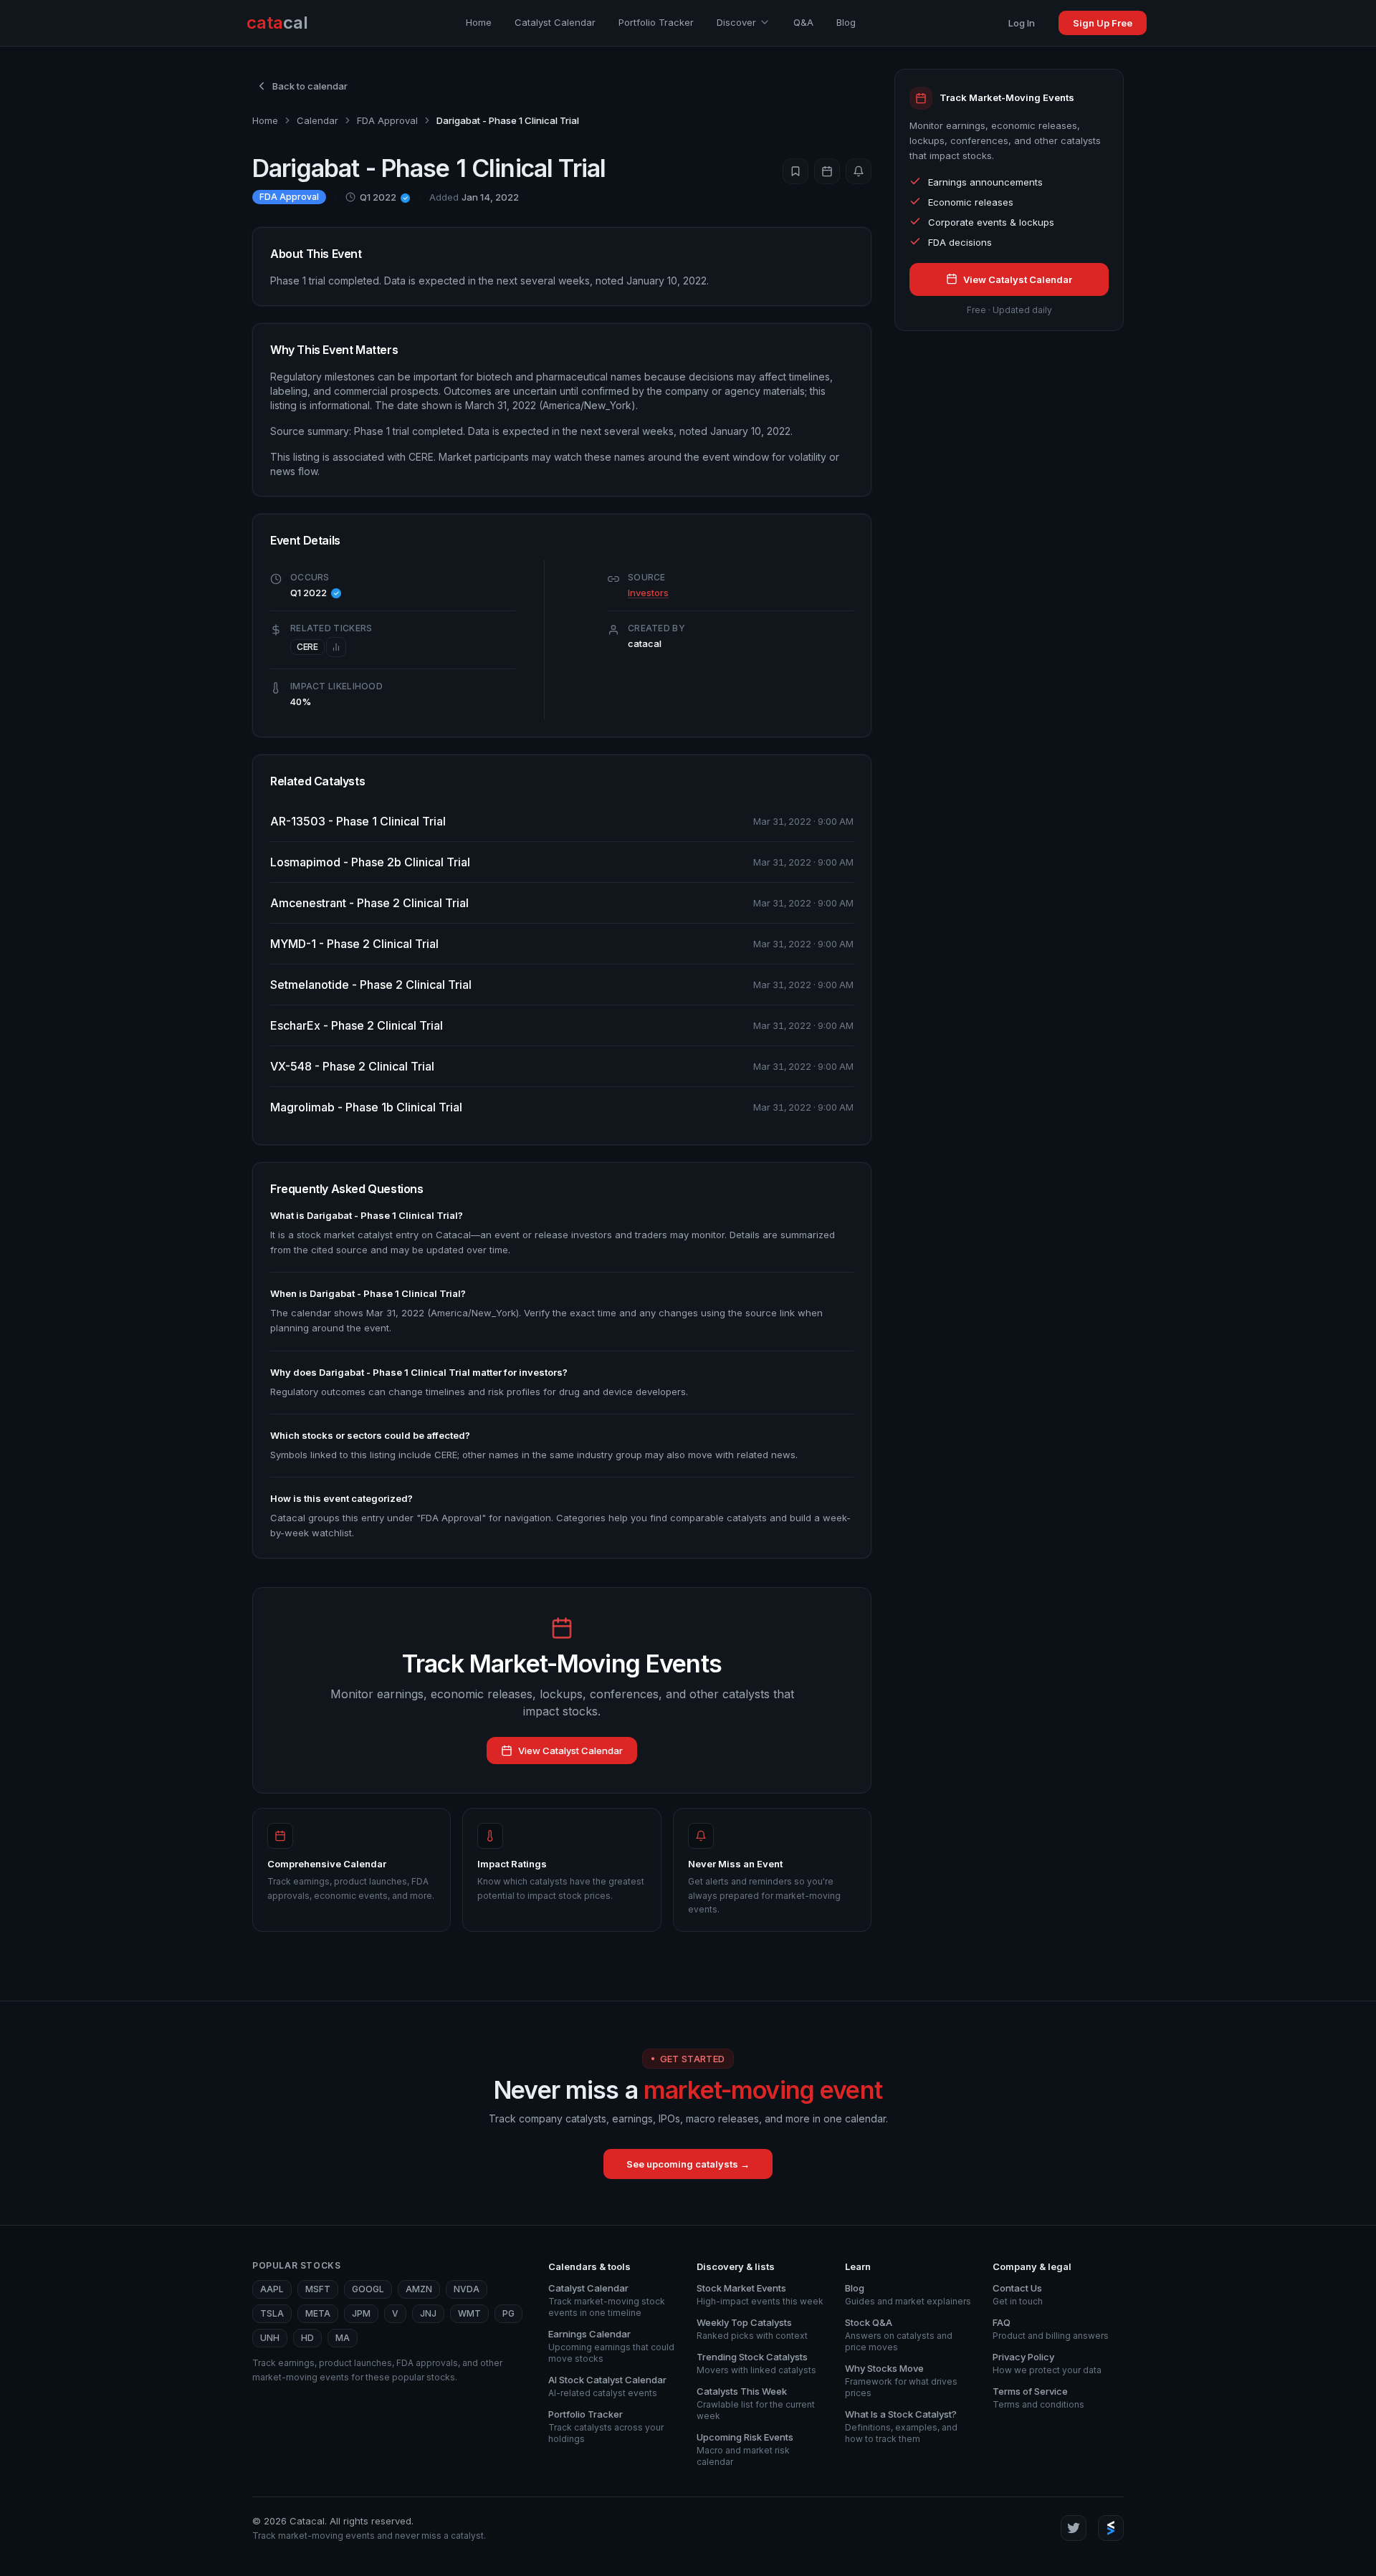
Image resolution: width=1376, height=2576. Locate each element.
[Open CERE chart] (336, 647)
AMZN (419, 2289)
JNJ (428, 2313)
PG (508, 2313)
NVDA (467, 2289)
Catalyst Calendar (555, 22)
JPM (361, 2313)
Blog (846, 22)
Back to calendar (310, 86)
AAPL (272, 2289)
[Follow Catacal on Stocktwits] (1111, 2528)
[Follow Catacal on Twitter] (1074, 2528)
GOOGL (368, 2289)
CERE (307, 647)
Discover (736, 22)
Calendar (317, 120)
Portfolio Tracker (656, 22)
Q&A (803, 22)
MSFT (318, 2289)
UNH (270, 2338)
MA (343, 2338)
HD (307, 2338)
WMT (469, 2313)
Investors (648, 593)
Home (479, 22)
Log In (1022, 23)
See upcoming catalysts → (688, 2164)
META (318, 2313)
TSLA (272, 2313)
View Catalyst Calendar (570, 1751)
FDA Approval (387, 120)
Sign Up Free (1103, 23)
